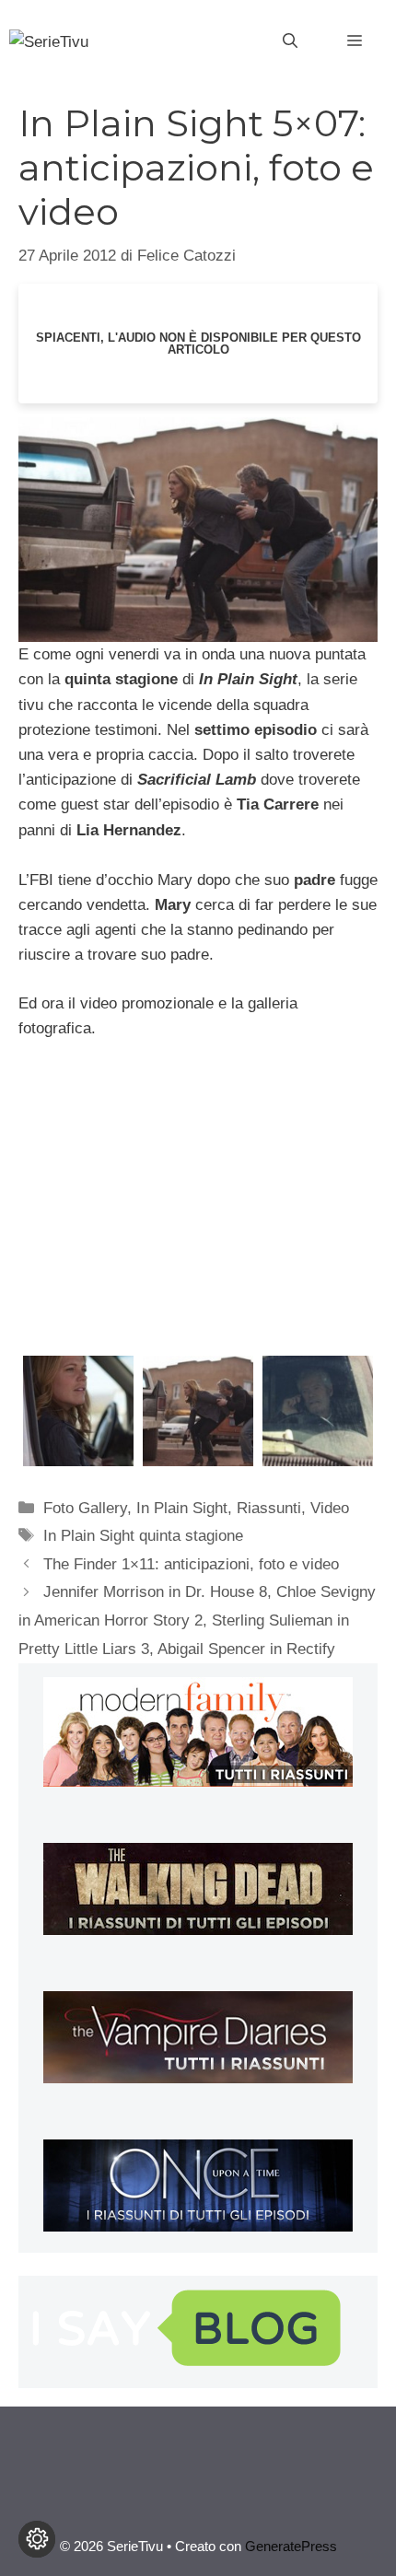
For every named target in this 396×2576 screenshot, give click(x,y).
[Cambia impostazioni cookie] (37, 2539)
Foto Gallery (85, 1508)
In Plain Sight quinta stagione (143, 1536)
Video (330, 1508)
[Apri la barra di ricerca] (290, 41)
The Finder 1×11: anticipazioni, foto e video (191, 1564)
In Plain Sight (182, 1508)
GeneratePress (291, 2546)
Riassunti (269, 1508)
